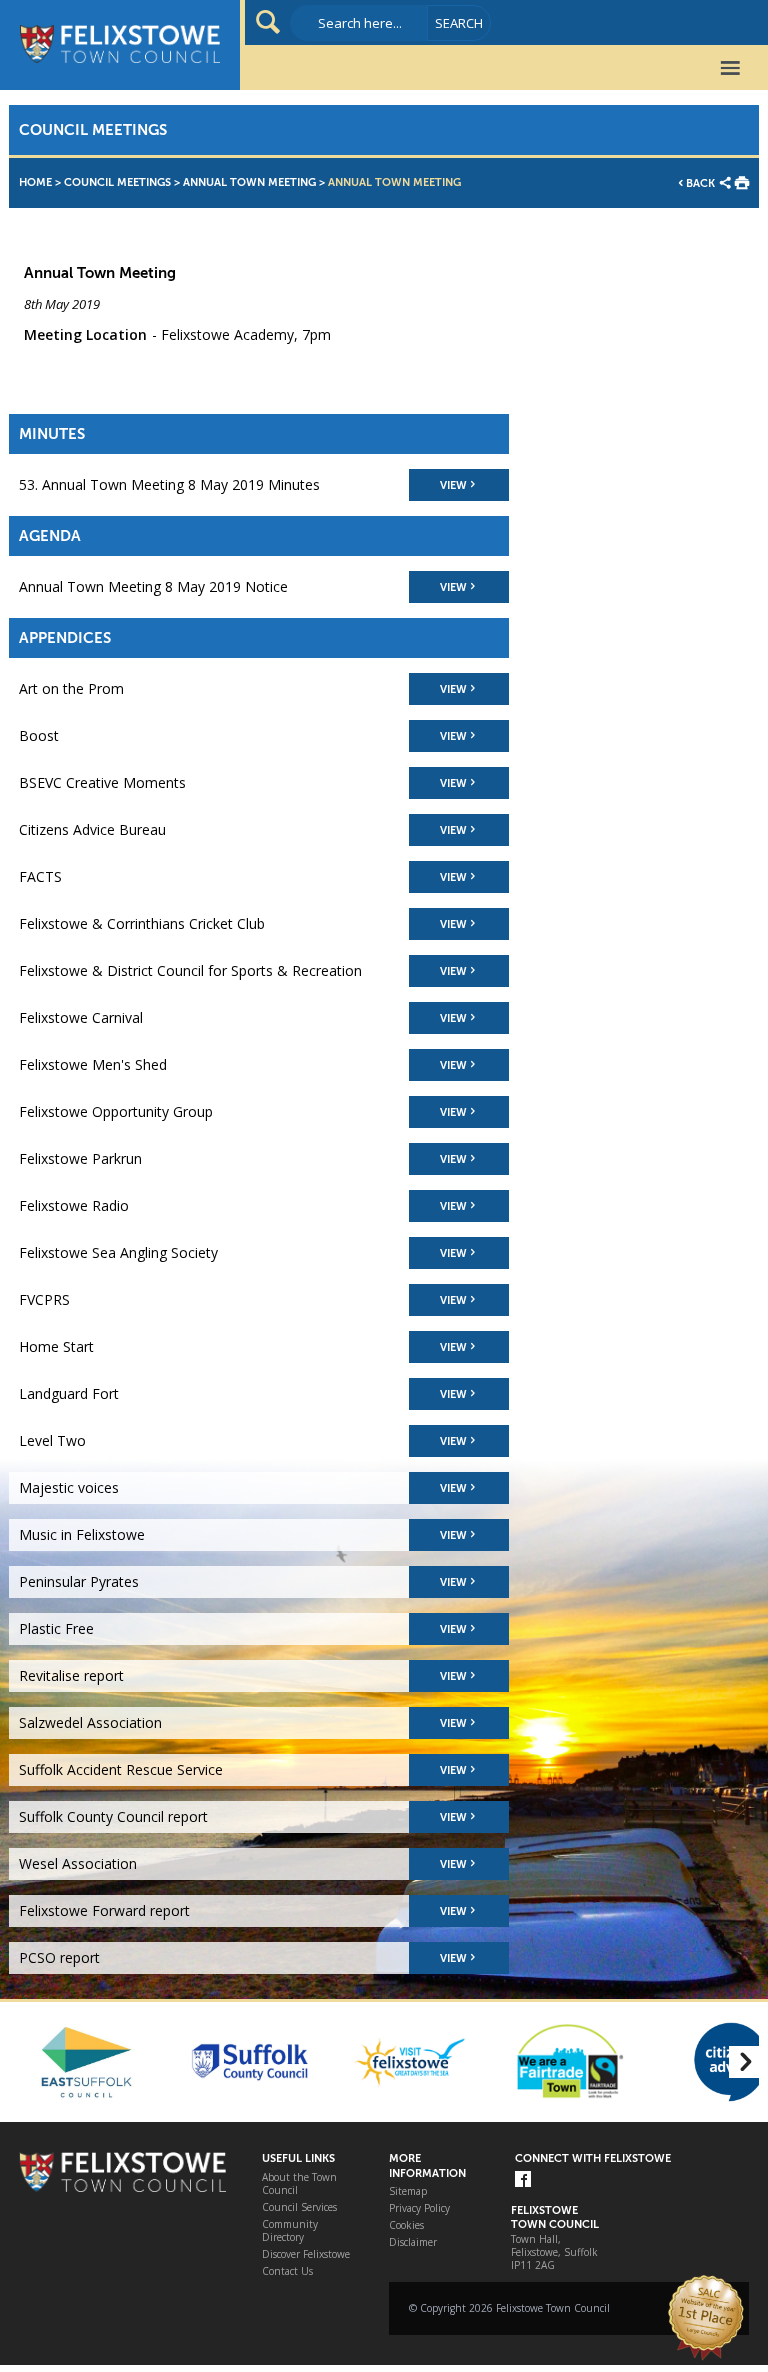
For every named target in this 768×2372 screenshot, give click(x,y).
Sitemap (408, 2191)
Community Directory (290, 2231)
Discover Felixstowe (306, 2254)
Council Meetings (117, 182)
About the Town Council (299, 2184)
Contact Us (287, 2271)
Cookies (406, 2225)
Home (35, 182)
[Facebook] (523, 2180)
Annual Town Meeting (249, 182)
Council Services (299, 2207)
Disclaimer (413, 2242)
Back (700, 183)
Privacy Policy (419, 2208)
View (453, 485)
